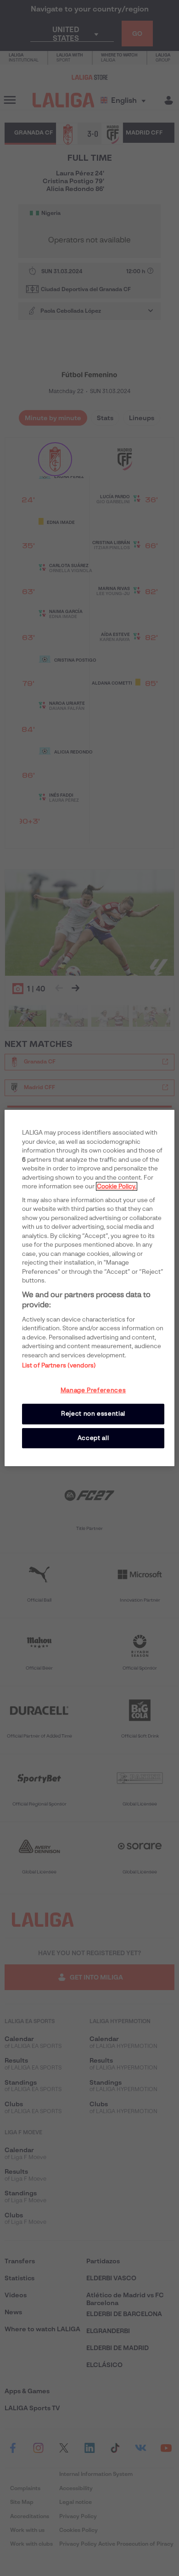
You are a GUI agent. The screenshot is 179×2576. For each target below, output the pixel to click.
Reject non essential (93, 1414)
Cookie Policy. (117, 1186)
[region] (90, 1288)
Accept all (93, 1438)
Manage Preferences (93, 1390)
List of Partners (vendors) (59, 1365)
